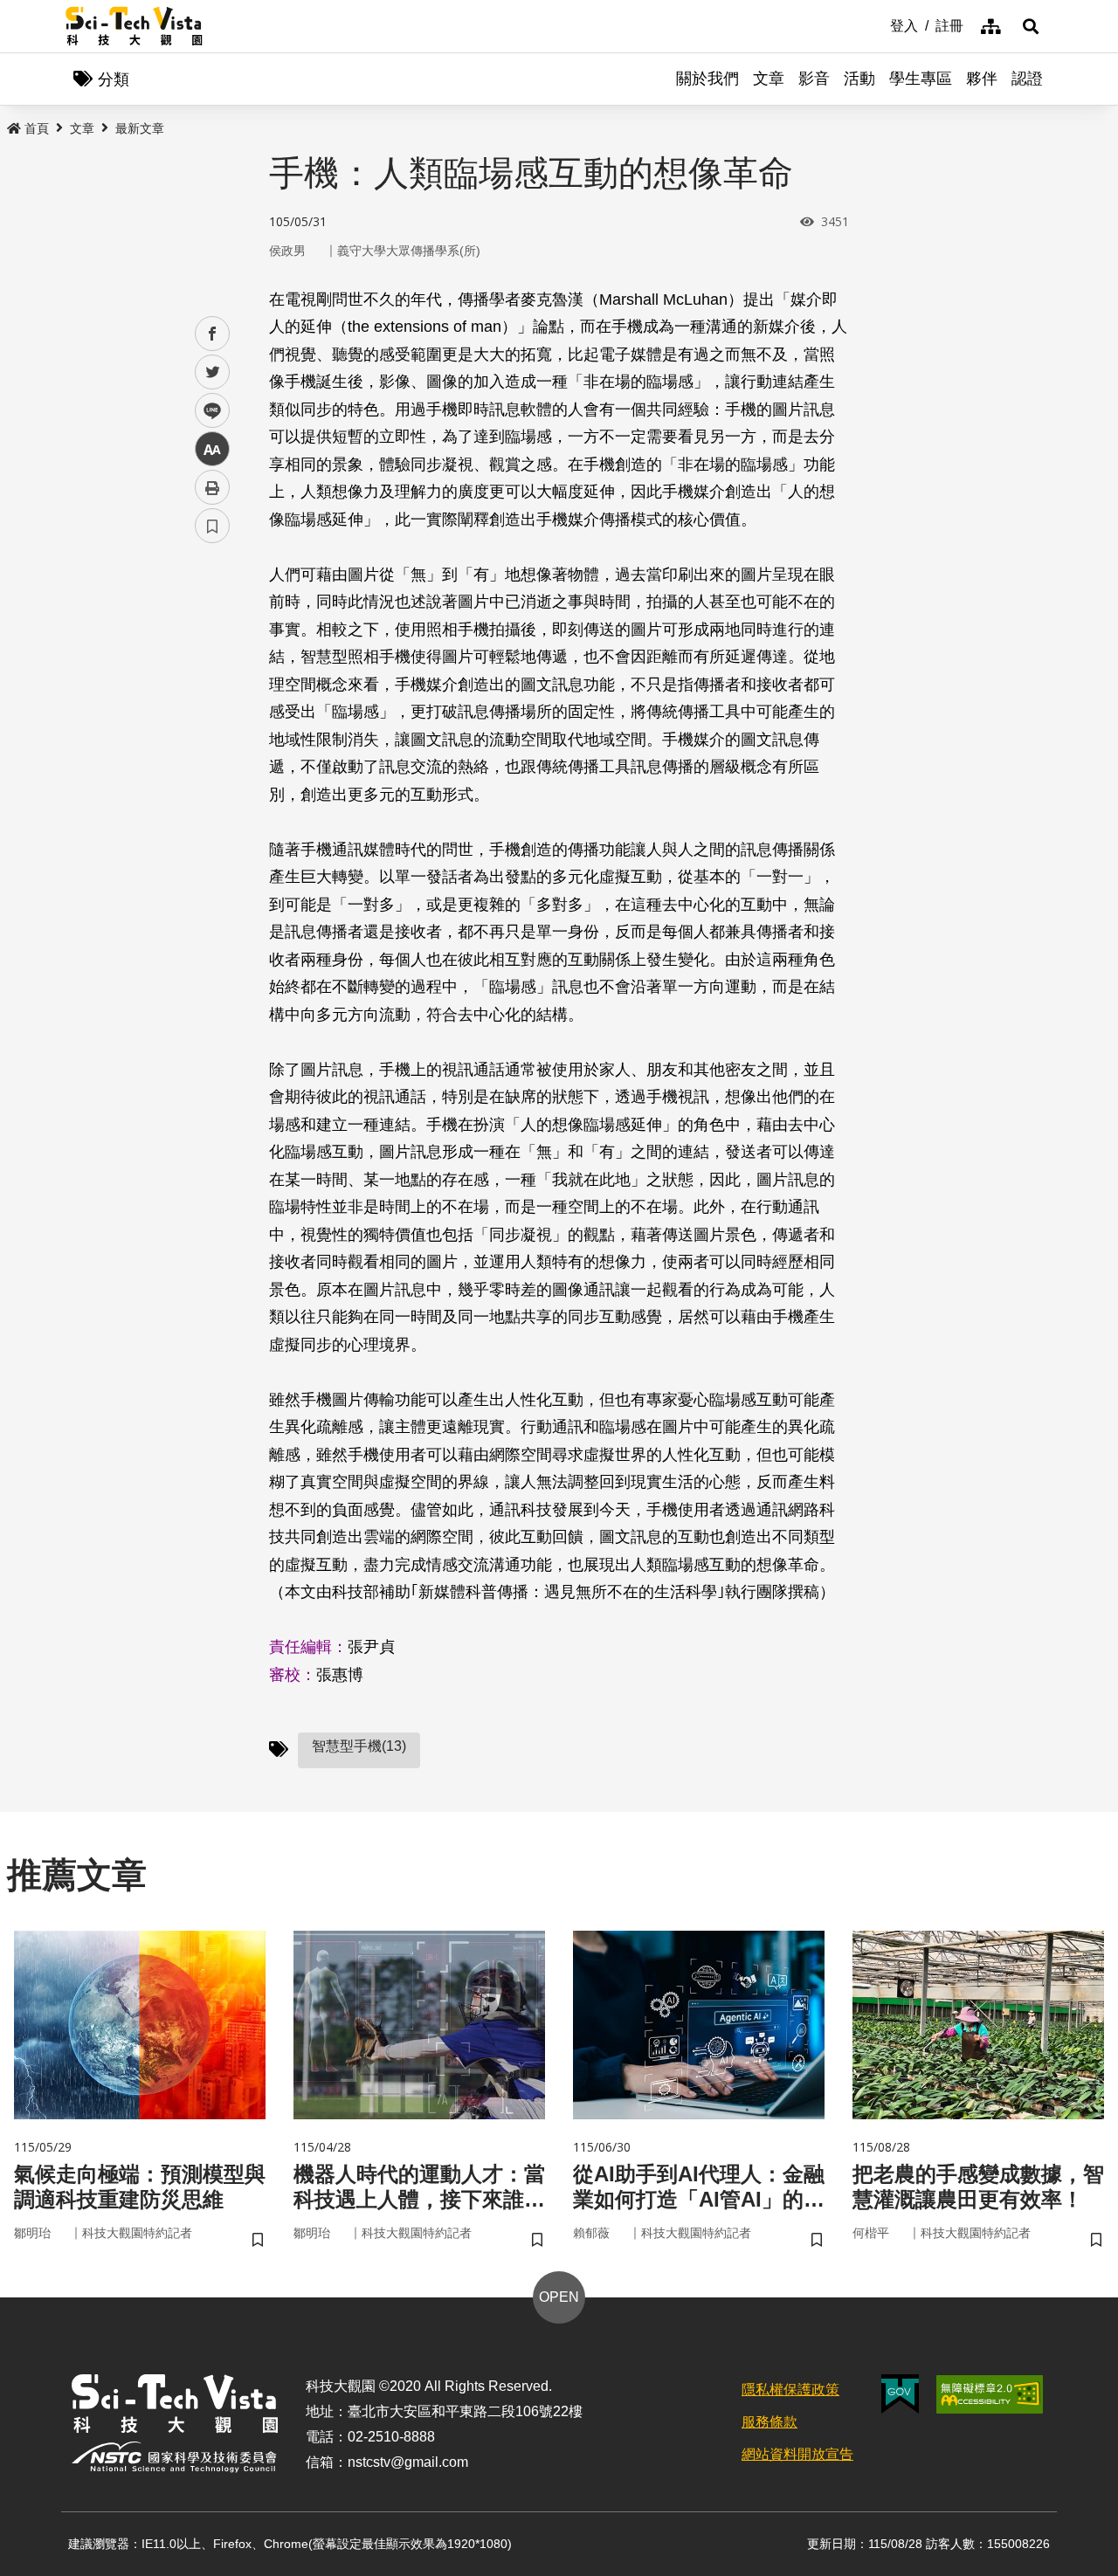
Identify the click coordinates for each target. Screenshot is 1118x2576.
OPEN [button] (559, 2297)
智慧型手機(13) (359, 1746)
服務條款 (769, 2422)
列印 (212, 487)
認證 (1027, 79)
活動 (859, 79)
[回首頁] (134, 26)
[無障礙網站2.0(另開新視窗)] (990, 2394)
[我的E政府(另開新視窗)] (900, 2394)
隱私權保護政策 (790, 2390)
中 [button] (212, 449)
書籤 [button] (212, 526)
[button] (1031, 26)
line (207, 411)
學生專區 (921, 79)
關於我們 (707, 79)
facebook (213, 334)
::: (878, 24)
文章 (769, 79)
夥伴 (982, 79)
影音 (814, 79)
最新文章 (140, 128)
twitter (213, 372)
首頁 (37, 128)
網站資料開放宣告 (797, 2454)
